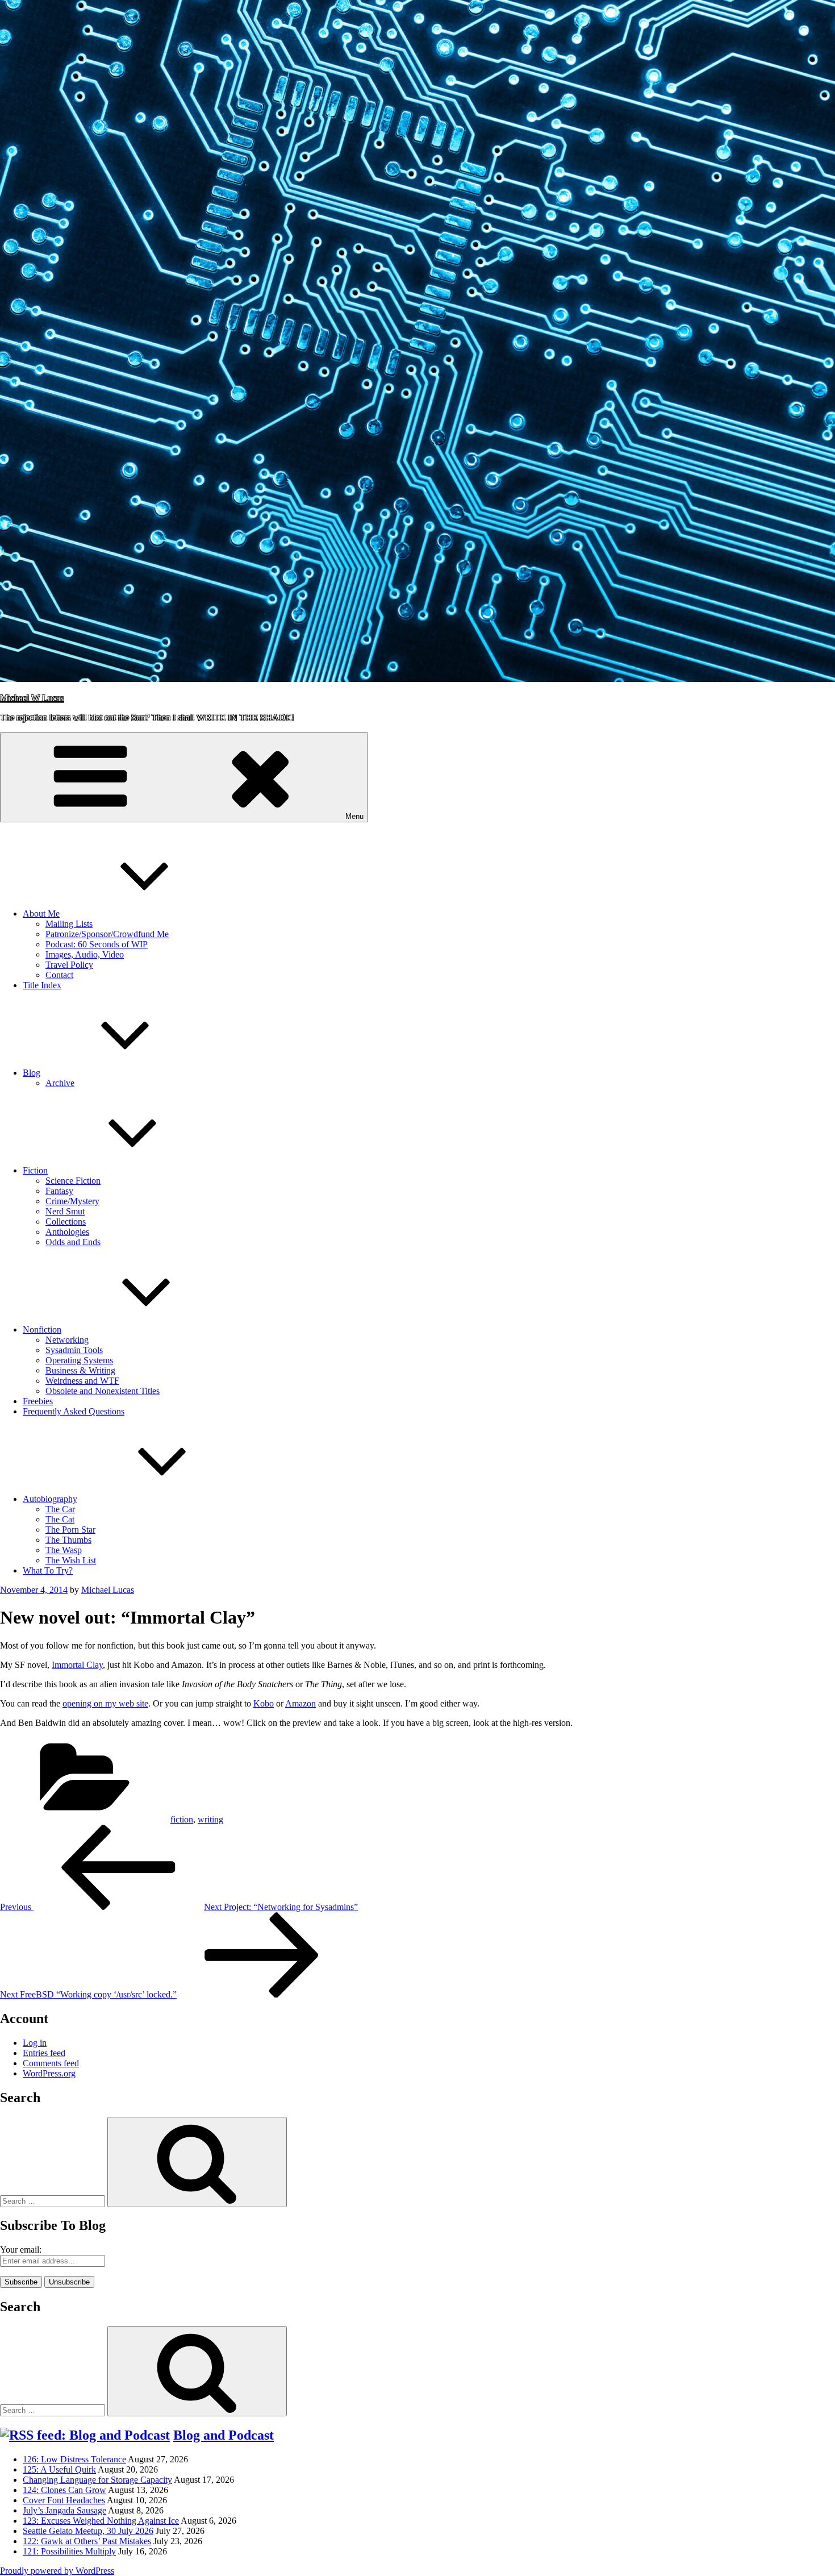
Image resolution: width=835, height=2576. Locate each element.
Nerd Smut (65, 1211)
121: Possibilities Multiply (69, 2551)
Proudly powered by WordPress (57, 2571)
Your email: (21, 2250)
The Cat (60, 1519)
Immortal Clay (77, 1665)
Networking (67, 1340)
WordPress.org (49, 2073)
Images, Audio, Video (85, 954)
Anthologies (67, 1232)
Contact (59, 975)
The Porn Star (70, 1530)
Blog (32, 1073)
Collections (66, 1222)
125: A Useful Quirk (59, 2469)
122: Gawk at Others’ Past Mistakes (87, 2541)
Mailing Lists (69, 924)
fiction (182, 1819)
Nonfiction (42, 1329)
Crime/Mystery (72, 1201)
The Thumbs (68, 1540)
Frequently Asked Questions (74, 1411)
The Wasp (64, 1550)
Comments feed (51, 2063)
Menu (354, 816)
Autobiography (50, 1499)
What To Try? (48, 1570)
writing (210, 1819)
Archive (60, 1083)
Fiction (35, 1170)
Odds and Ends (73, 1242)
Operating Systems (79, 1360)
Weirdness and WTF (82, 1381)
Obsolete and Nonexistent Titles (103, 1391)
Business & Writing (80, 1370)
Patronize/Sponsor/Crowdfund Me (107, 934)
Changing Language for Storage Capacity (97, 2480)
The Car (60, 1509)
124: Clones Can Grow (64, 2490)
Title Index (42, 985)
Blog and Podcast (224, 2435)
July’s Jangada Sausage (64, 2510)
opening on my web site (105, 1703)
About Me (41, 914)
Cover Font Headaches (64, 2500)
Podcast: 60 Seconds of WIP (97, 944)
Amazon (300, 1703)
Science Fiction (73, 1181)
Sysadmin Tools (74, 1350)
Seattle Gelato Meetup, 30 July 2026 (88, 2531)
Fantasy (59, 1191)
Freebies (38, 1401)
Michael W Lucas (32, 698)
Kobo (264, 1703)
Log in (35, 2043)
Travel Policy (69, 965)
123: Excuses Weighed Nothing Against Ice (101, 2521)
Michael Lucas (108, 1590)
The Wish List (71, 1560)
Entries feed (44, 2053)
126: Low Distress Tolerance (74, 2459)
